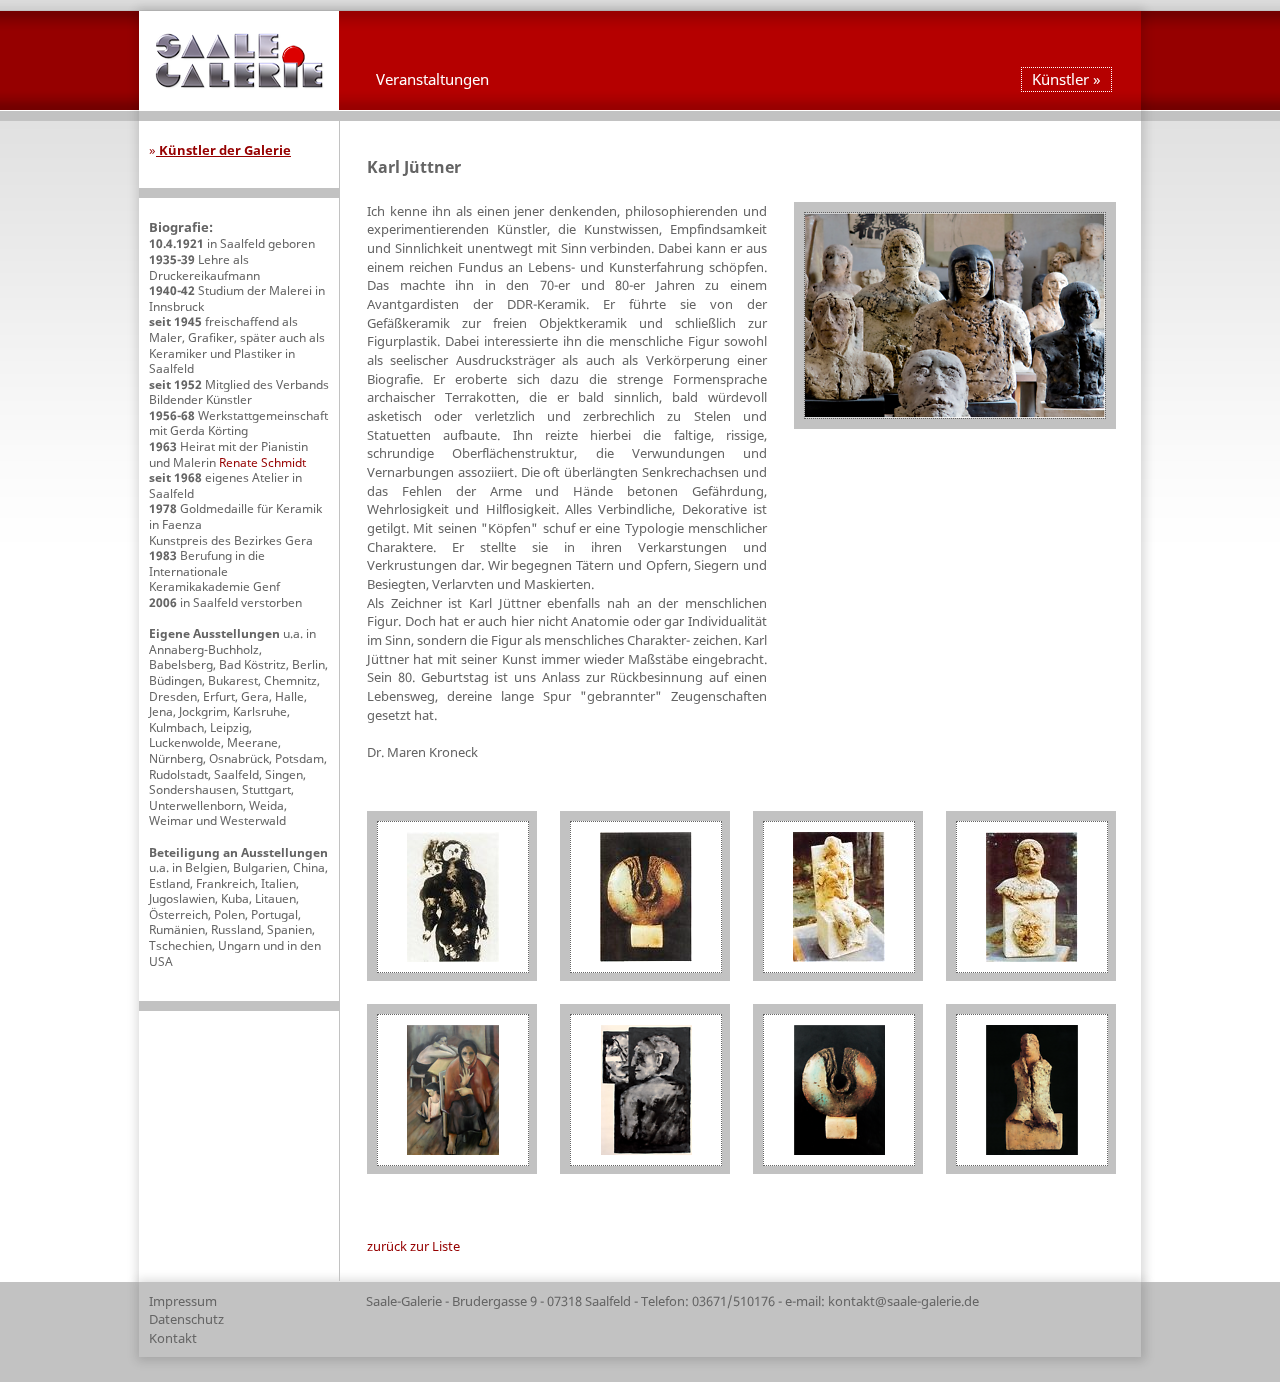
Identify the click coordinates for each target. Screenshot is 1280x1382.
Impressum (183, 1301)
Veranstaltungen (432, 79)
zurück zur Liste (413, 1246)
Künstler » (1066, 79)
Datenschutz (186, 1319)
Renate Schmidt (262, 462)
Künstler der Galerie (223, 150)
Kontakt (173, 1338)
